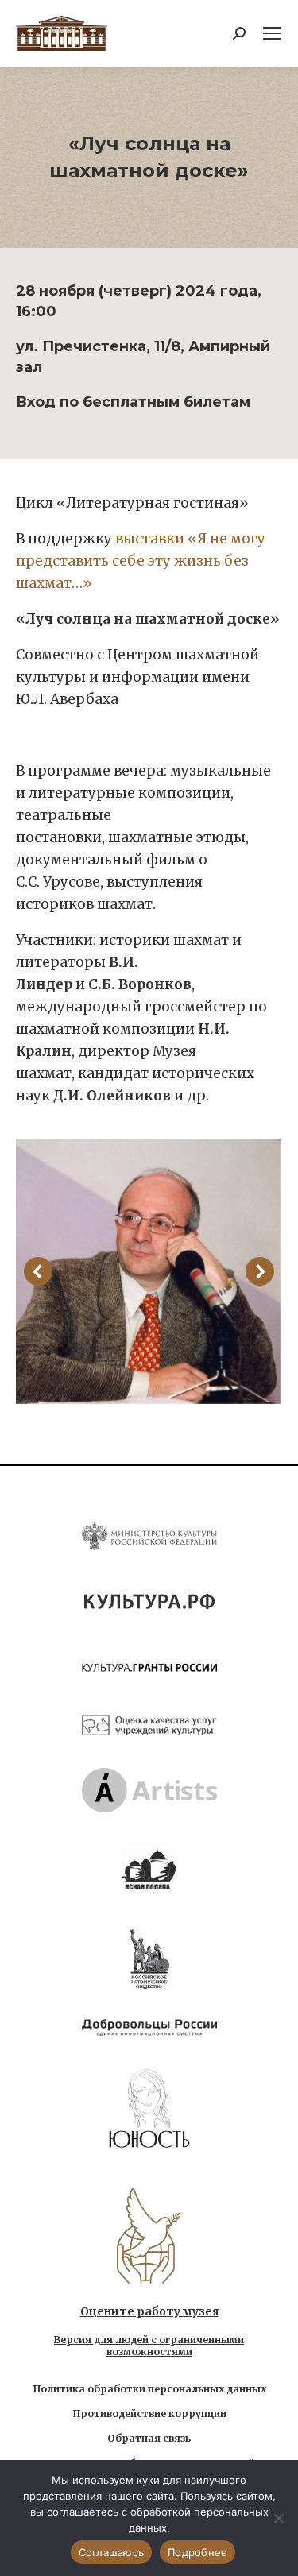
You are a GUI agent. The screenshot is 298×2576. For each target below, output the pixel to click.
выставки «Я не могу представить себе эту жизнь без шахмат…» (141, 561)
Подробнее (197, 2552)
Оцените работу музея (149, 2311)
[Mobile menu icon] (272, 33)
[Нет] (278, 2518)
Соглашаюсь (112, 2552)
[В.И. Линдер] (148, 1271)
